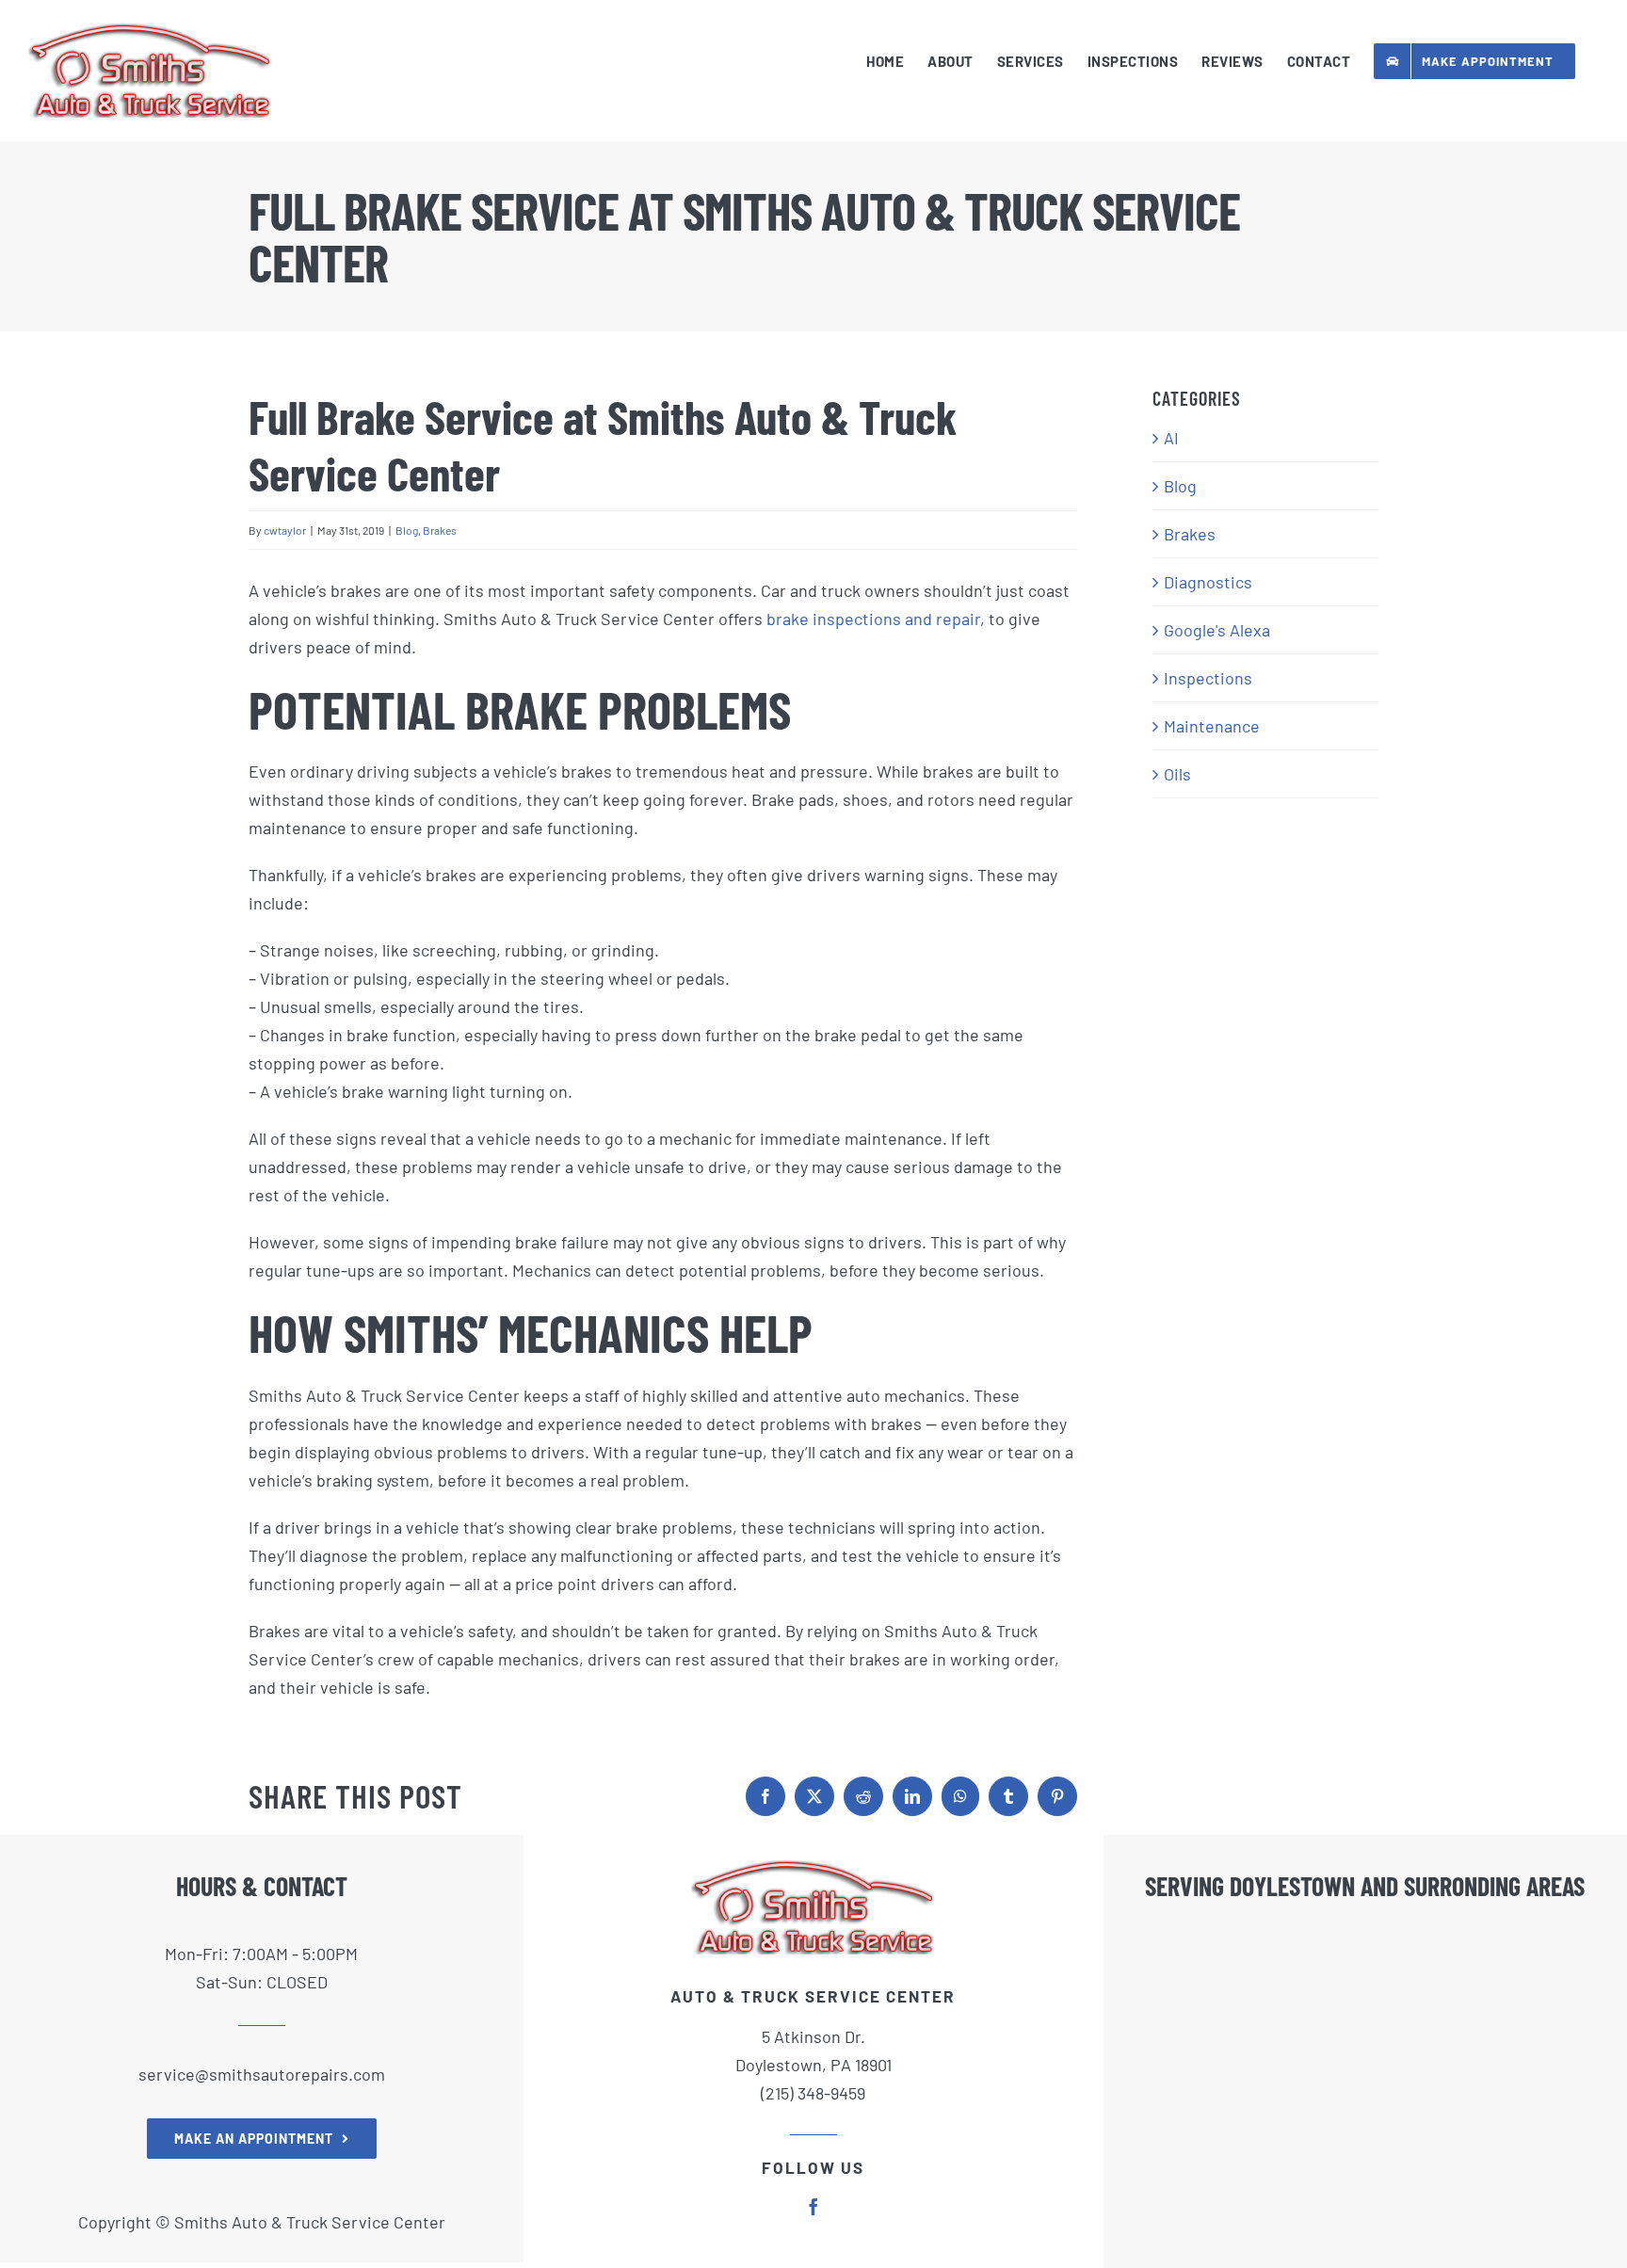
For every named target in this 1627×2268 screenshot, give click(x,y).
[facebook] (813, 2207)
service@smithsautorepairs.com (262, 2074)
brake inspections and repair (873, 619)
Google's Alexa (1217, 630)
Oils (1177, 774)
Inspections (1208, 678)
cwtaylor (285, 530)
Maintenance (1212, 726)
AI (1171, 438)
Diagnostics (1208, 582)
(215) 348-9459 (813, 2093)
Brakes (440, 530)
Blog (407, 530)
